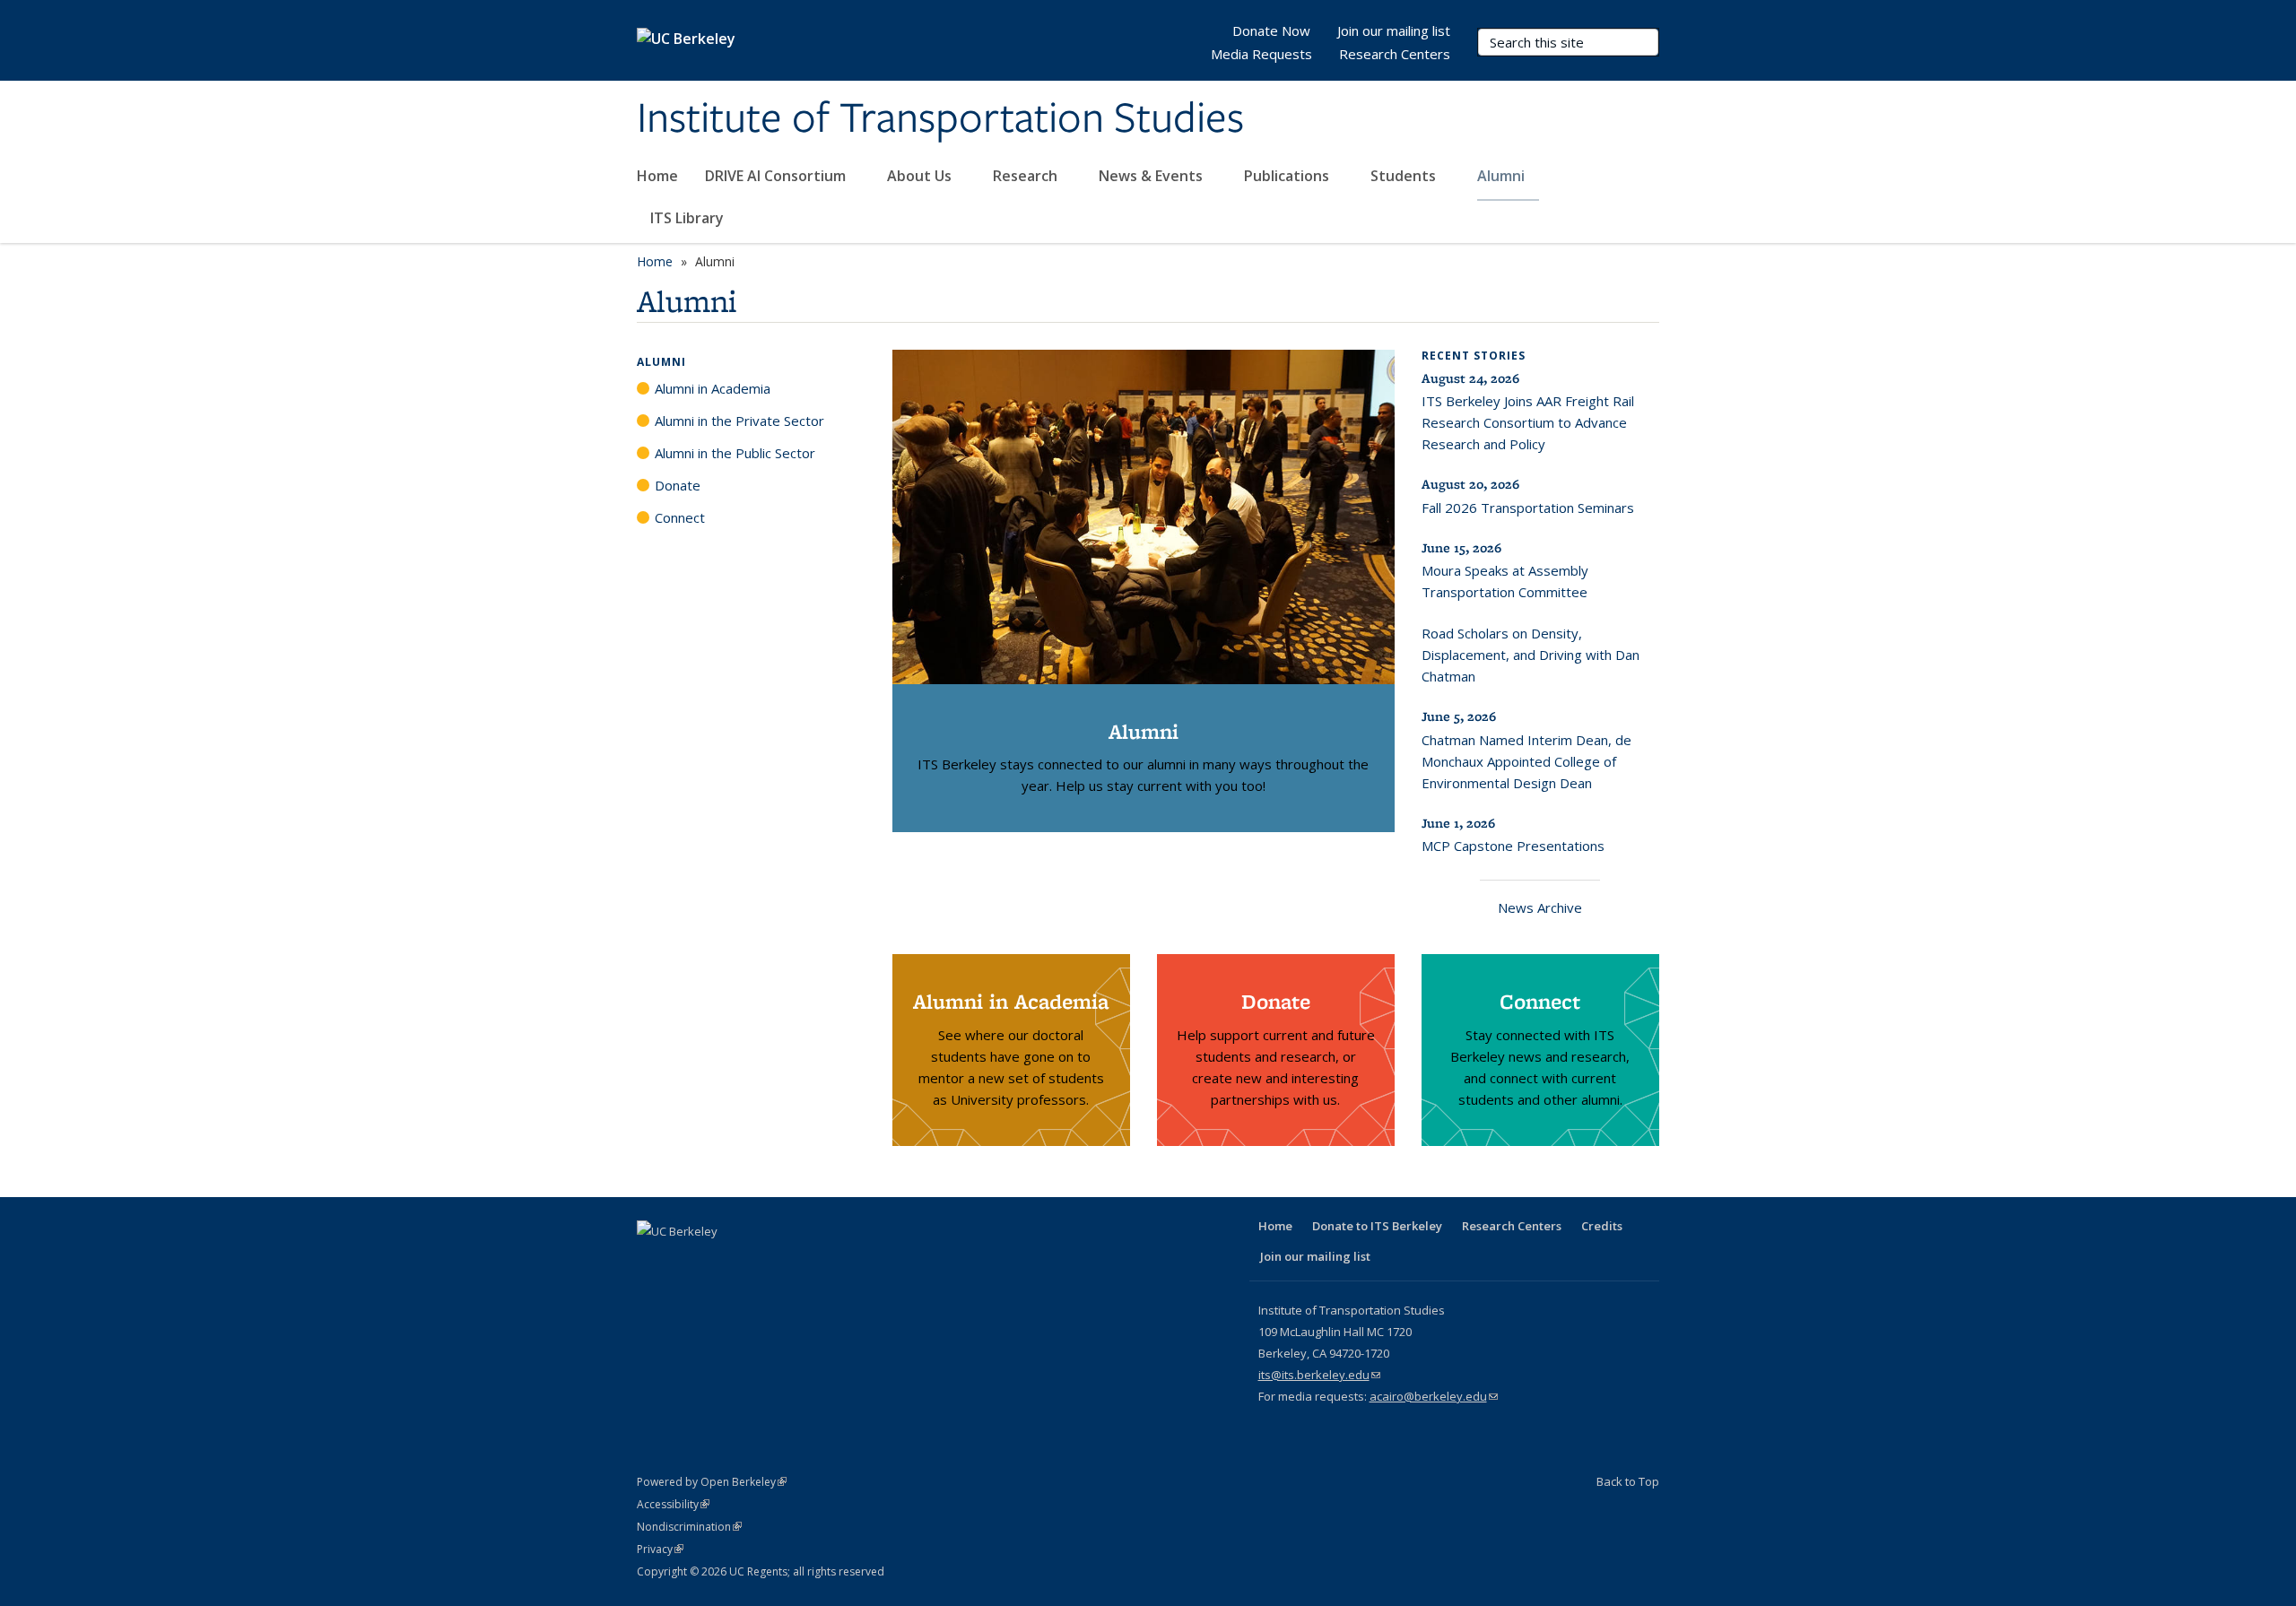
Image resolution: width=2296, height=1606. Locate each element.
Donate (678, 485)
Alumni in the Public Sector (735, 453)
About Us (921, 176)
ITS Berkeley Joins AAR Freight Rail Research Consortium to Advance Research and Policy (1528, 422)
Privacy (660, 1549)
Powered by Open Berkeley (712, 1482)
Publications (1288, 176)
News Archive (1540, 907)
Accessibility (673, 1504)
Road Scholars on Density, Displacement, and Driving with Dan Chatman (1531, 655)
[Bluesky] (828, 1262)
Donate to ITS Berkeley (1377, 1226)
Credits (1602, 1226)
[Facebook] (653, 1262)
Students (1405, 176)
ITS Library (689, 218)
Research (1027, 176)
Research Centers (1395, 54)
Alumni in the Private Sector (739, 421)
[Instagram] (793, 1262)
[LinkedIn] (723, 1262)
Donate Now (1271, 30)
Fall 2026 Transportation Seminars (1528, 508)
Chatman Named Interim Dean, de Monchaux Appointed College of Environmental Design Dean (1526, 761)
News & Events (1152, 176)
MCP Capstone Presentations (1513, 846)
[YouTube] (758, 1262)
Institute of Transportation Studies (940, 119)
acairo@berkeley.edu (1434, 1396)
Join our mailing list (1394, 30)
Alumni (1503, 176)
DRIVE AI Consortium (777, 176)
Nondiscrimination (689, 1527)
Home (657, 176)
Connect (680, 517)
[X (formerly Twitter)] (688, 1262)
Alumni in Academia (713, 388)
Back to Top (1628, 1481)
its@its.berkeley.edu (1319, 1375)
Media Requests (1261, 54)
